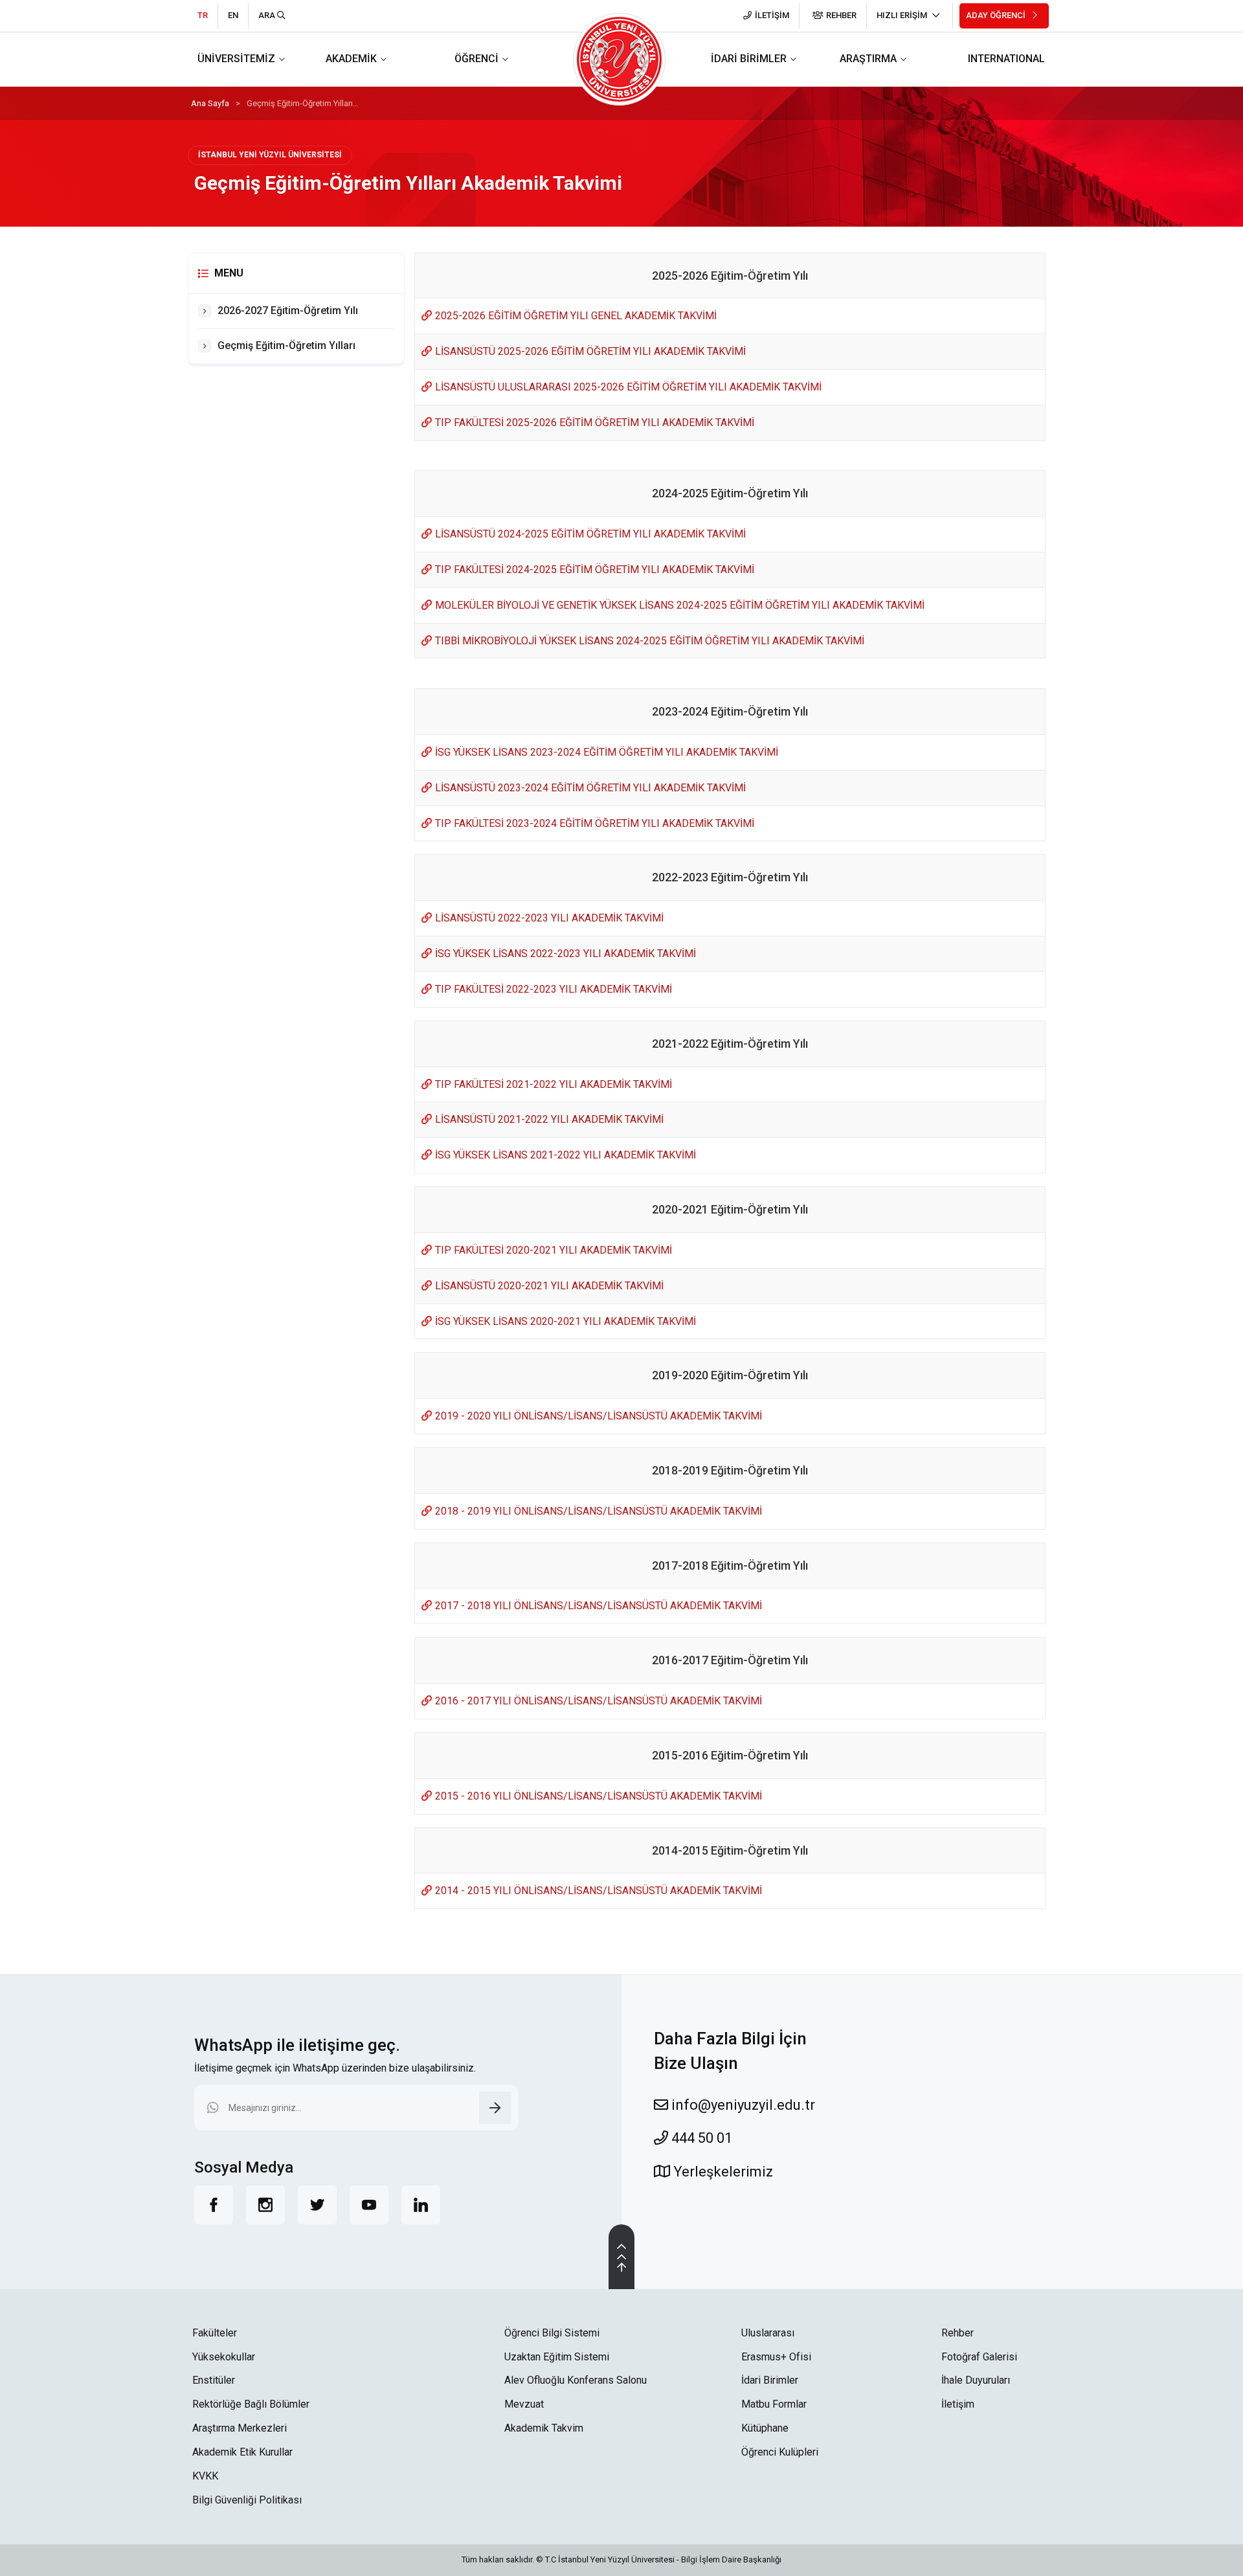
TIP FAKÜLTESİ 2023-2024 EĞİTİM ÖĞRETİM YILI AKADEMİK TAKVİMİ (595, 823)
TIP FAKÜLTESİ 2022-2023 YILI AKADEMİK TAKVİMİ (554, 989)
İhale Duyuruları (976, 2380)
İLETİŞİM (772, 15)
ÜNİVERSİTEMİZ (236, 59)
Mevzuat (524, 2404)
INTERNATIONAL (1006, 59)
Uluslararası (768, 2333)
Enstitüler (214, 2380)
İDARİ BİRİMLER (749, 59)
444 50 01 (700, 2138)
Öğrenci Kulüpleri (780, 2452)
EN (233, 15)
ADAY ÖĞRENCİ (997, 15)
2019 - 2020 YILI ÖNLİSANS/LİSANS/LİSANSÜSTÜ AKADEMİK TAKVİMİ (599, 1416)
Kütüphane (765, 2428)
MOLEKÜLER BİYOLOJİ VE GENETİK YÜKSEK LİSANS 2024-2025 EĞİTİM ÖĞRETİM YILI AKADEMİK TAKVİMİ (680, 605)
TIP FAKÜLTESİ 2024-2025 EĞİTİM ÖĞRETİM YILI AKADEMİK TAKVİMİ (595, 570)
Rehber (957, 2333)
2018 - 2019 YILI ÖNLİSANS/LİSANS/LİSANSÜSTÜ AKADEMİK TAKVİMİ (599, 1511)
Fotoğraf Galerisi (979, 2357)
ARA (268, 15)
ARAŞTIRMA (868, 59)
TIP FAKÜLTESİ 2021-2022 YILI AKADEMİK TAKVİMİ (554, 1084)
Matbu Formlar (774, 2404)
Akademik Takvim (544, 2428)
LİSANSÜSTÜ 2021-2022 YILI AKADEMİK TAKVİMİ (549, 1119)
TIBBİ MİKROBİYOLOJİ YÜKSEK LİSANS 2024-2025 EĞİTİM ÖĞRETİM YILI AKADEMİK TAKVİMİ (650, 641)
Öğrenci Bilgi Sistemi (552, 2333)
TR (203, 15)
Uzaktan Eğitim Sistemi (557, 2357)
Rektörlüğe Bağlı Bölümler (251, 2404)
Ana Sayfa (210, 103)
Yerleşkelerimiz (722, 2172)
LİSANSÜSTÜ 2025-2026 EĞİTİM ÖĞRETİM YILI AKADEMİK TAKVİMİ (590, 351)
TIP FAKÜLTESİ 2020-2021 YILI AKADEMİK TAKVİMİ (554, 1250)
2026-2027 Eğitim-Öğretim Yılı (288, 311)
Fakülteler (215, 2333)
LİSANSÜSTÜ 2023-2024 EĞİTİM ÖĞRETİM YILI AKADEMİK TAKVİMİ (590, 788)
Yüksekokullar (224, 2357)
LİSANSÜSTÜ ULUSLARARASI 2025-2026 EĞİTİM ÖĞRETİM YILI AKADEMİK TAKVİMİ (628, 387)
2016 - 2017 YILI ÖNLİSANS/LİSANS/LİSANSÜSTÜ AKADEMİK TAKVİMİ (599, 1701)
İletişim (958, 2404)
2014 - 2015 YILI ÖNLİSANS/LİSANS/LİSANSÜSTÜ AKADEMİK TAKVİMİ (599, 1891)
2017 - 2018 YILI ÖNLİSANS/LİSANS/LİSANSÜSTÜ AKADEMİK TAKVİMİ (599, 1606)
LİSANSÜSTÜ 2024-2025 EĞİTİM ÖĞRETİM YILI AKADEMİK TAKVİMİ (590, 534)
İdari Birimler (770, 2380)
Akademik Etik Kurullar (242, 2452)
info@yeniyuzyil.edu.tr (742, 2105)
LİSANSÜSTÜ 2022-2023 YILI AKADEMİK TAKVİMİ (549, 918)
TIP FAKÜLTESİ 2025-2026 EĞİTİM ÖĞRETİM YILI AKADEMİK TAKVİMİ (595, 423)
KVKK (205, 2476)
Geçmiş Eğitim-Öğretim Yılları (286, 345)
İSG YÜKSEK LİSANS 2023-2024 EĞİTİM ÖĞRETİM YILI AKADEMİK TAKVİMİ (607, 752)
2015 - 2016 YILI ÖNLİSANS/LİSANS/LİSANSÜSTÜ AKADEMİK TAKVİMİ (599, 1796)
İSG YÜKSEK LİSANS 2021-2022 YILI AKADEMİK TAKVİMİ (566, 1155)
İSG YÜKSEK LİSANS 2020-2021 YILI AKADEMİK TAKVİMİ (566, 1321)
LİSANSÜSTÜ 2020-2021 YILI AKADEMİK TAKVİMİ (549, 1286)
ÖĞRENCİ (476, 59)
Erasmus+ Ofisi (776, 2357)
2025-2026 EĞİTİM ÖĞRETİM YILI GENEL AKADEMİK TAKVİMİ (576, 316)
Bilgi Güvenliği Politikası (247, 2500)
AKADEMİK (351, 59)
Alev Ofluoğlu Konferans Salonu (576, 2380)
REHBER (841, 15)
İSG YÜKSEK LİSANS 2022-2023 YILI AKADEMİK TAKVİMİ (566, 954)
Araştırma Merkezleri (240, 2428)
